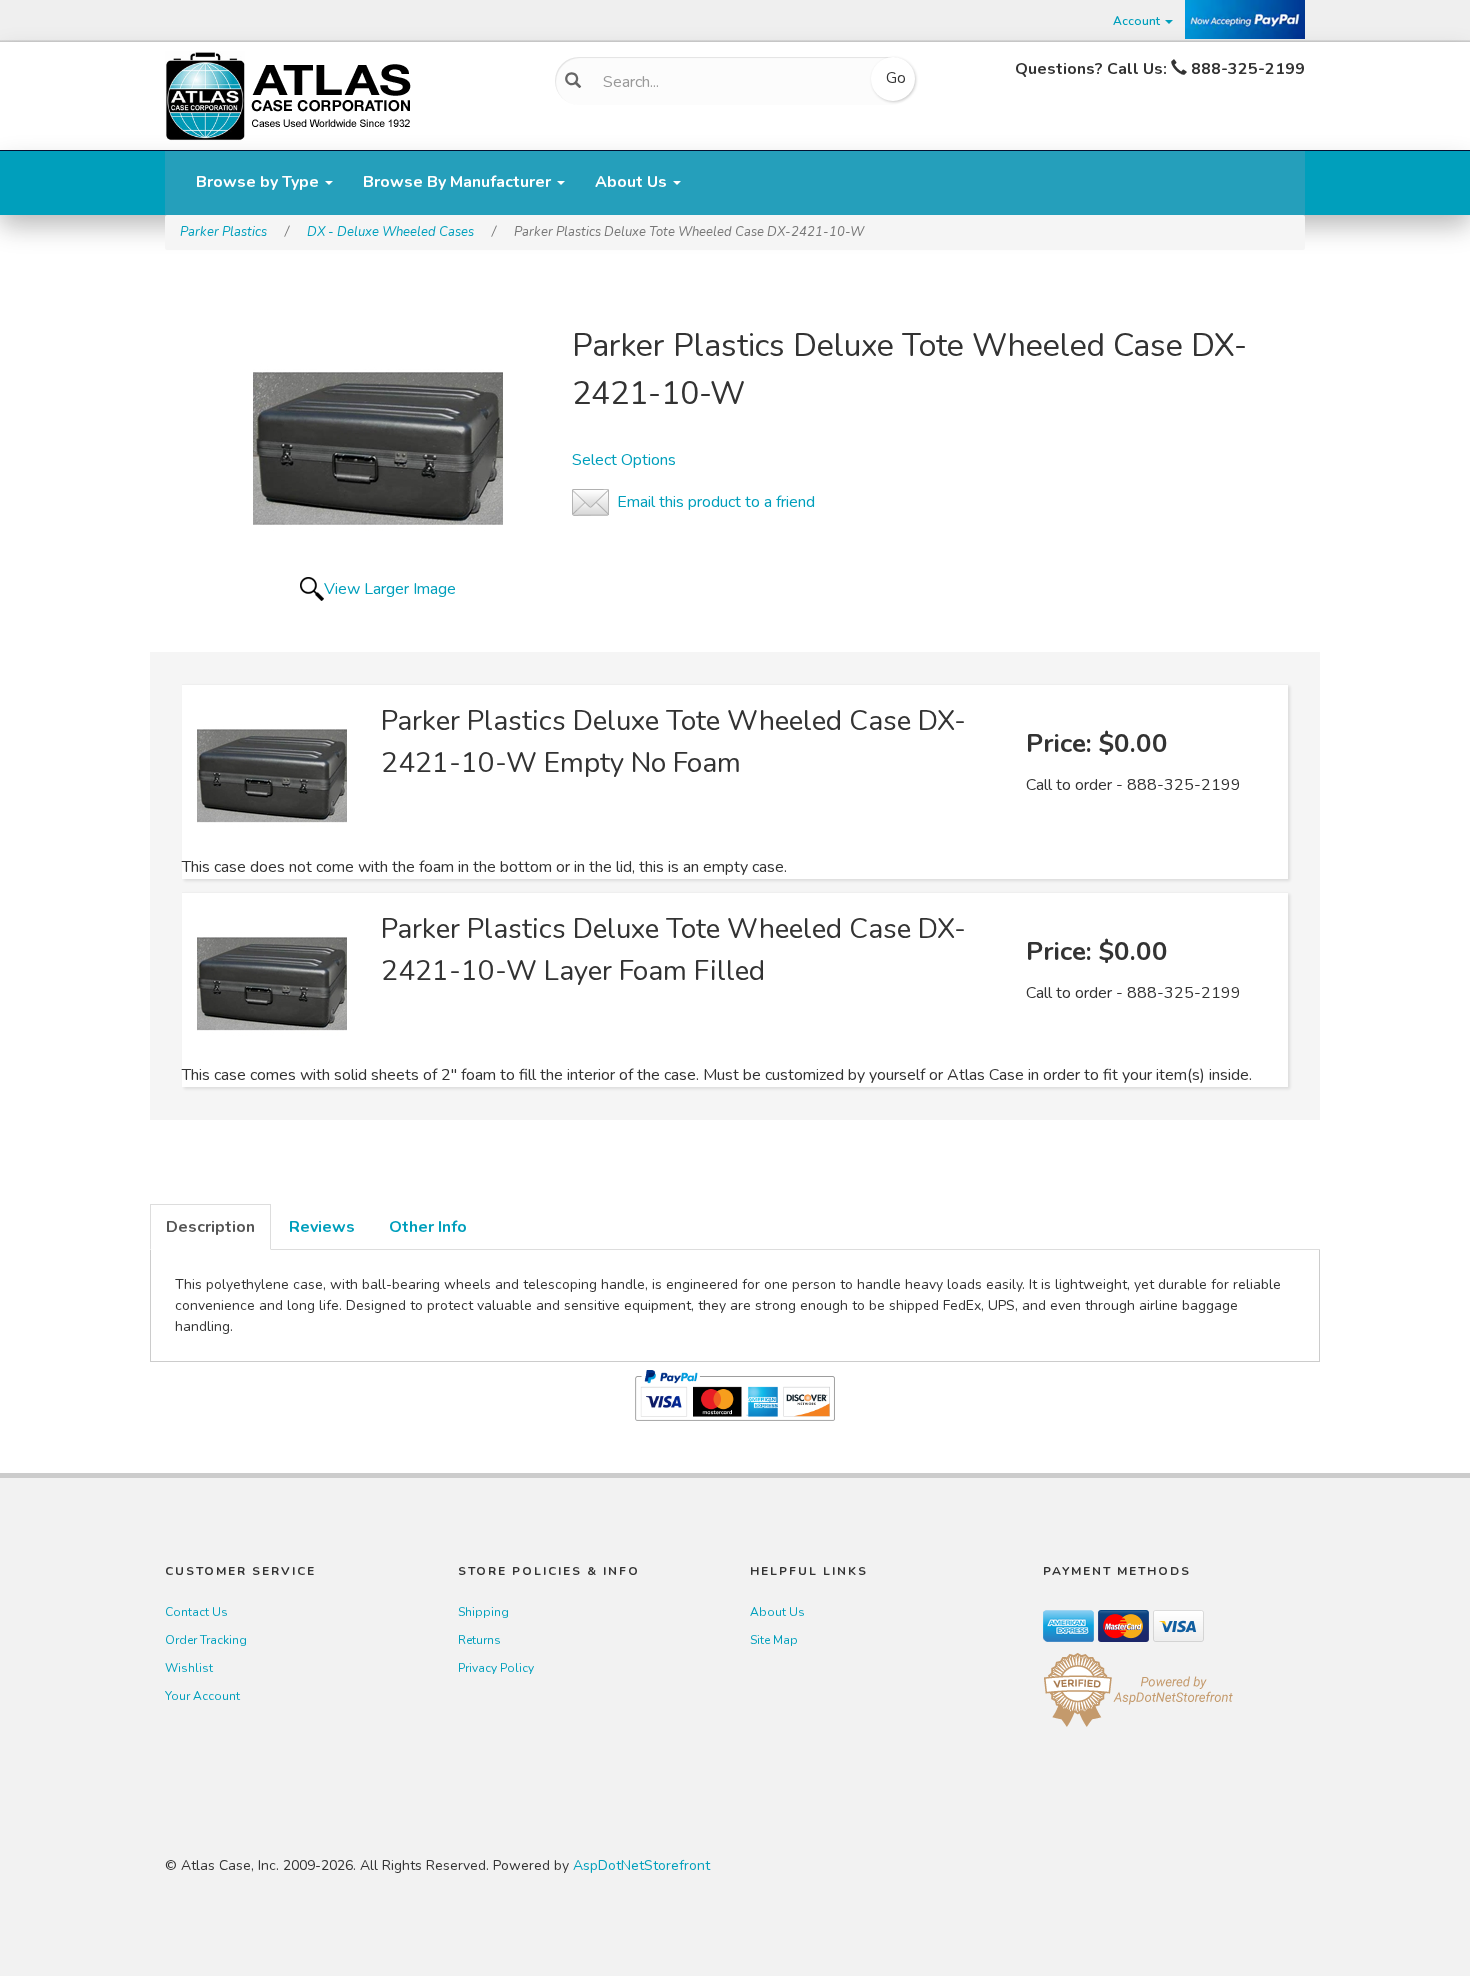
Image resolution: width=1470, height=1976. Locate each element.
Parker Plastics (223, 232)
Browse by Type (259, 182)
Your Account (202, 1696)
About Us (633, 182)
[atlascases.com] (288, 94)
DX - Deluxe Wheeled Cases (390, 232)
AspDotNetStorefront (641, 1865)
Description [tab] (210, 1227)
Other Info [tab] (428, 1227)
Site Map (774, 1640)
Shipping (483, 1612)
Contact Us (196, 1612)
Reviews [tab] (322, 1227)
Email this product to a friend (716, 502)
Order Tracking (206, 1640)
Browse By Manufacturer (459, 182)
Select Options (624, 460)
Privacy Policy (496, 1668)
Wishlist (189, 1668)
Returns (479, 1640)
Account (1138, 21)
